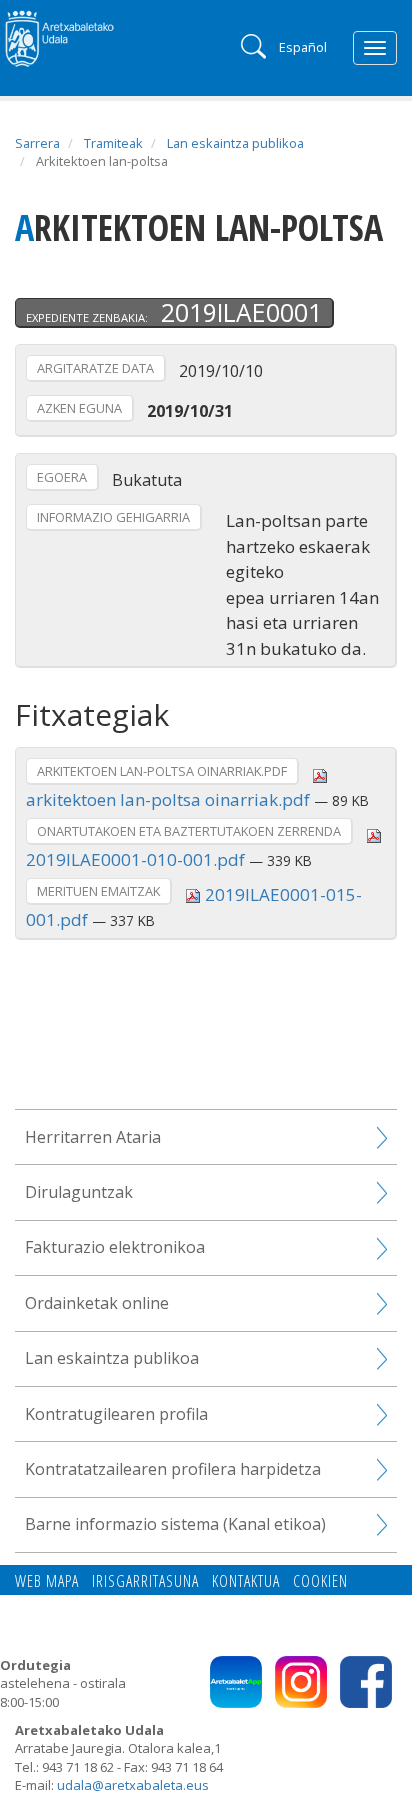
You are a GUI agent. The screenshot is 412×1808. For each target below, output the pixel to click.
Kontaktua (246, 1581)
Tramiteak (113, 143)
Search (251, 44)
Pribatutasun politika (150, 1604)
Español (303, 47)
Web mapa (47, 1581)
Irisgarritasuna (145, 1581)
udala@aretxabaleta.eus (133, 1785)
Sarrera (37, 143)
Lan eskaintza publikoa (235, 143)
